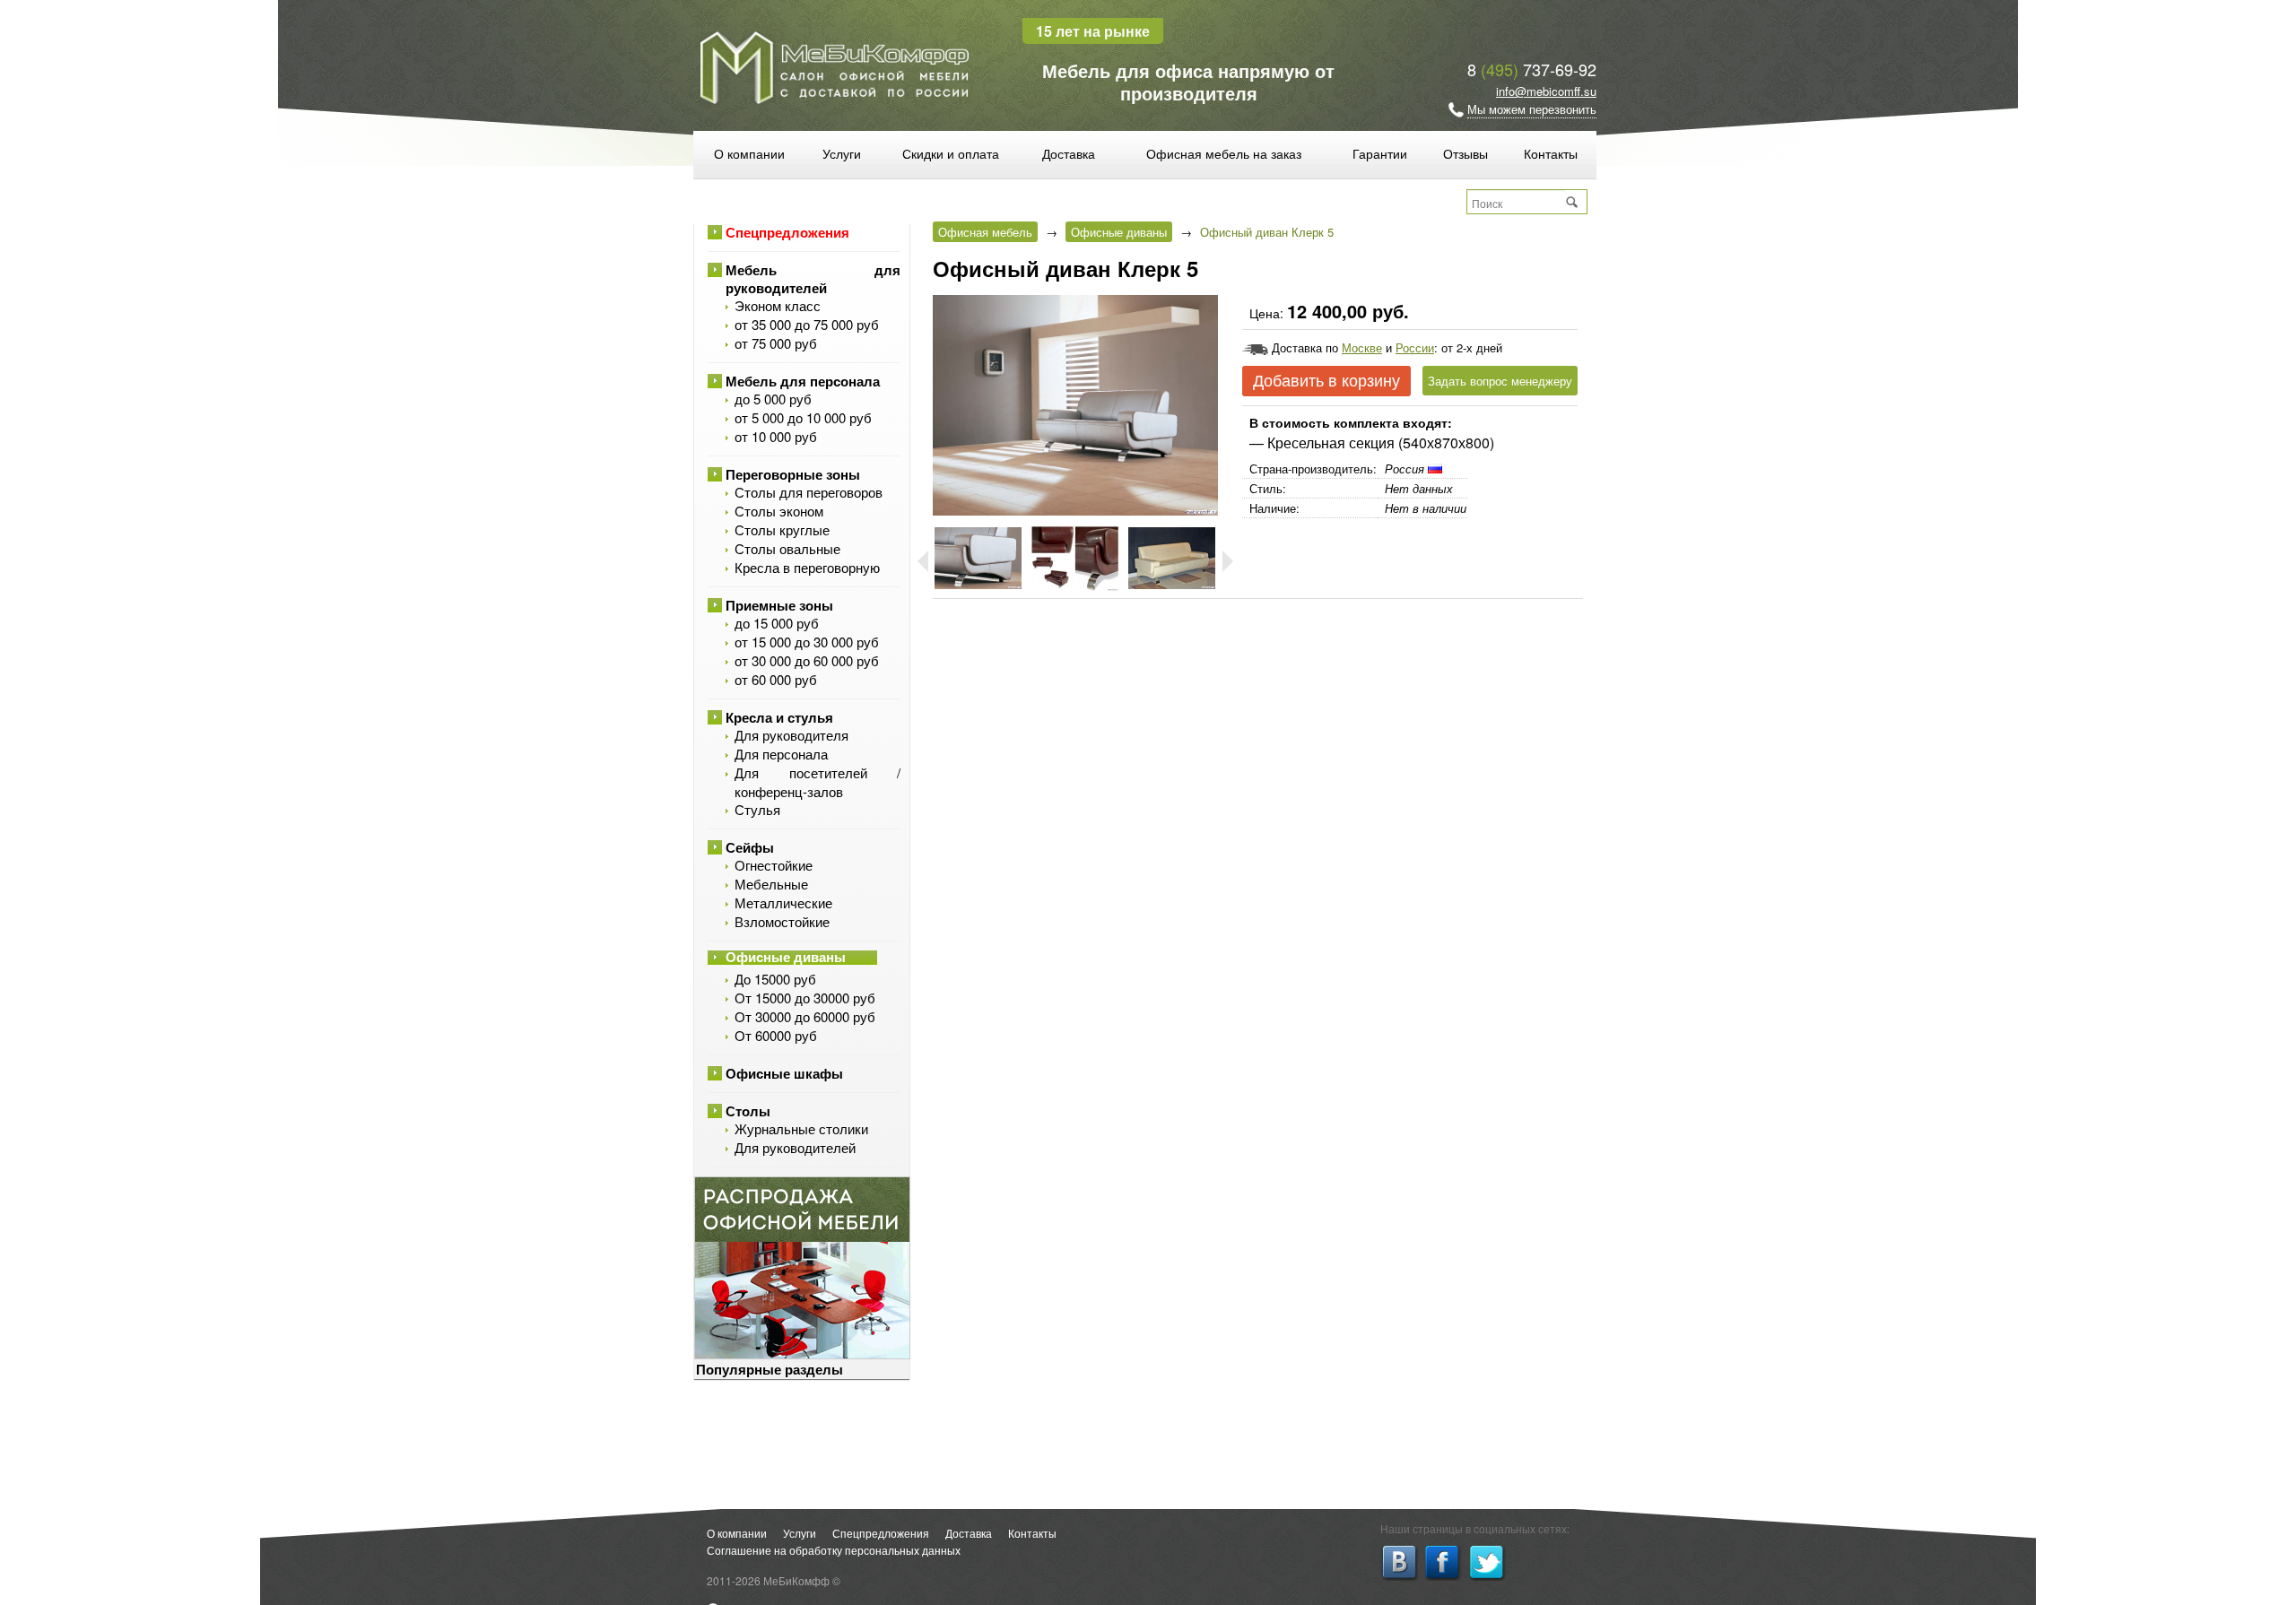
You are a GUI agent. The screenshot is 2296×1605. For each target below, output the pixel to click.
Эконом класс (778, 305)
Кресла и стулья (779, 717)
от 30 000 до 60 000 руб (807, 660)
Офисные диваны (786, 957)
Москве (1362, 347)
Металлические (783, 902)
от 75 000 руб (776, 343)
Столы (748, 1111)
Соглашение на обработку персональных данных (834, 1550)
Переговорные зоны (793, 474)
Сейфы (750, 847)
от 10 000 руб (776, 436)
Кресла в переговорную (807, 567)
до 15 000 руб (777, 623)
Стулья (757, 809)
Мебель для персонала (803, 381)
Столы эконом (779, 511)
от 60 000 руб (776, 679)
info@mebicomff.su (1546, 91)
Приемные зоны (779, 605)
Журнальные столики (801, 1128)
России (1415, 347)
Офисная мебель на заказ (1224, 153)
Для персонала (781, 754)
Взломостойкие (782, 921)
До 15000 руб (775, 979)
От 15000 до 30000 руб (805, 998)
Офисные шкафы (784, 1073)
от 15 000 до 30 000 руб (807, 642)
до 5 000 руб (773, 399)
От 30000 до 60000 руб (805, 1016)
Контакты (1551, 153)
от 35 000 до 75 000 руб (807, 324)
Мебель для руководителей (813, 279)
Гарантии (1380, 153)
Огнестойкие (774, 865)
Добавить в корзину (1326, 381)
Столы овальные (787, 548)
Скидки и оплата (951, 153)
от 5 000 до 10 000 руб (803, 417)
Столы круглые (782, 529)
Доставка (1069, 153)
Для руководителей (795, 1147)
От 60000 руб (776, 1035)
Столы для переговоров (809, 492)
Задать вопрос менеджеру (1500, 381)
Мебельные (771, 884)
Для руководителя (791, 735)
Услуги (842, 153)
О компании (749, 153)
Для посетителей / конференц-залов (818, 782)
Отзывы (1465, 153)
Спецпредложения (787, 232)
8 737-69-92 (1532, 69)
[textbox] (1517, 203)
